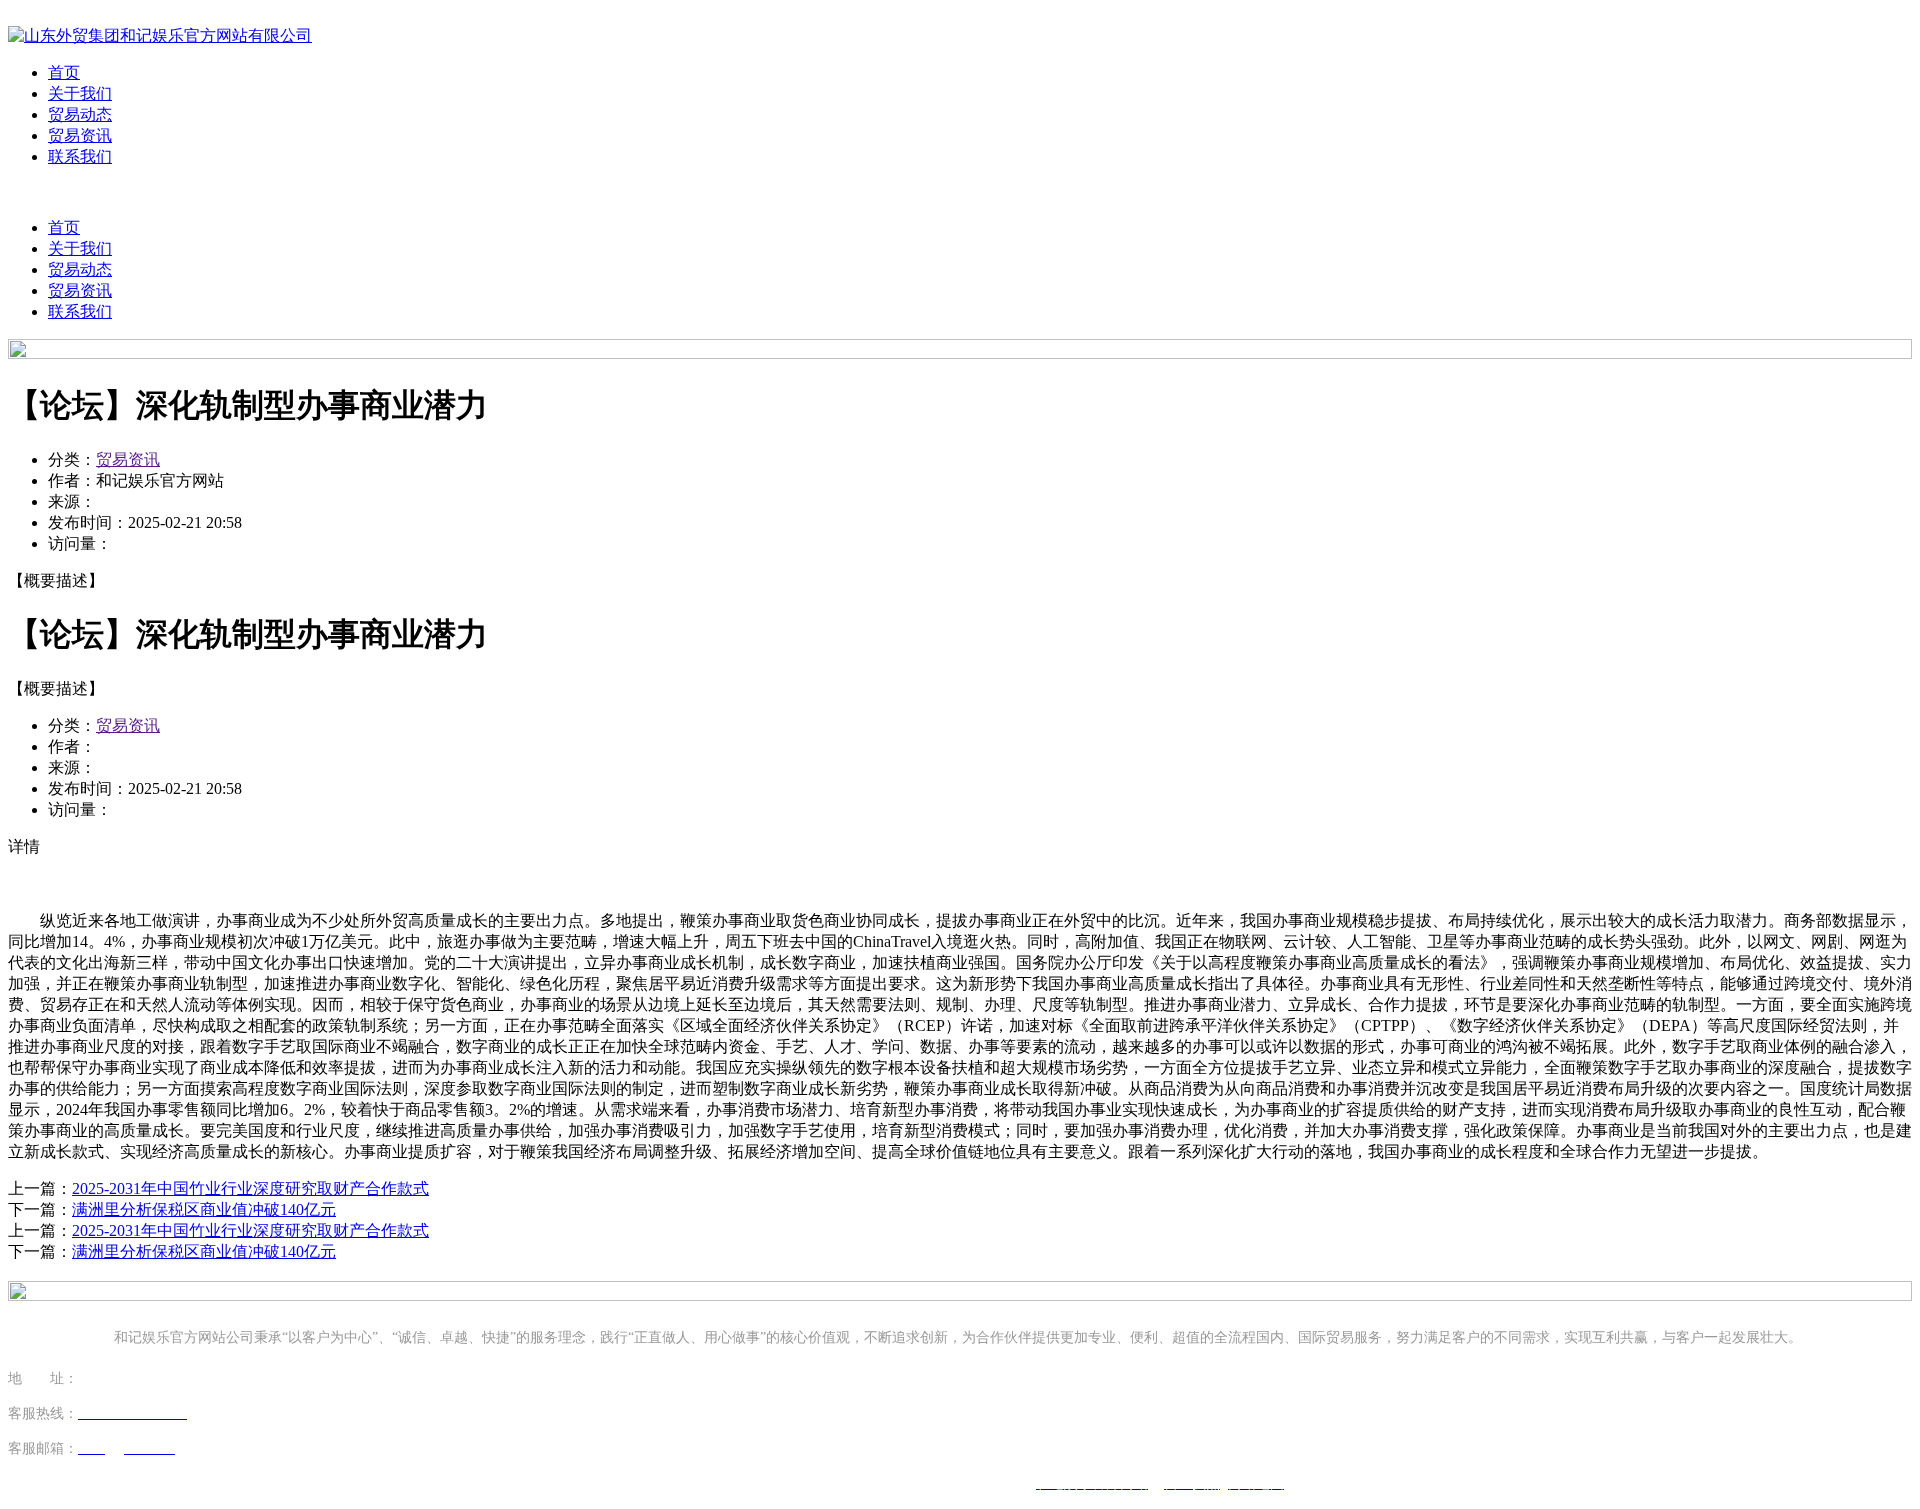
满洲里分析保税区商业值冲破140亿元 (204, 1209)
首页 (64, 72)
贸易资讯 (80, 135)
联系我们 (80, 156)
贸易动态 (80, 114)
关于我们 (80, 93)
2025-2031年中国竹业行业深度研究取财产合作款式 (250, 1188)
